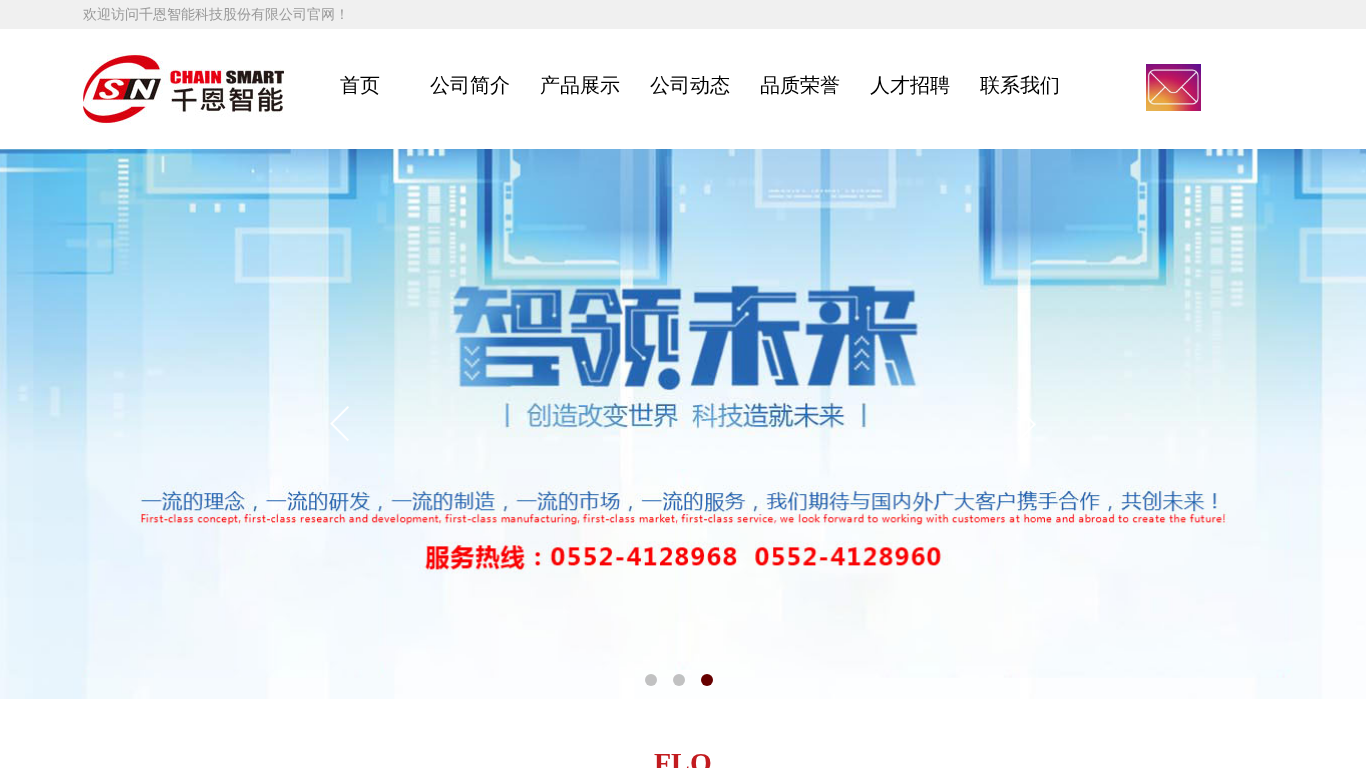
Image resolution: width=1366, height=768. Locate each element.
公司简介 (470, 85)
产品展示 (580, 85)
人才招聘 (910, 85)
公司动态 (690, 85)
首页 (360, 85)
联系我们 (1020, 85)
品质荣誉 (800, 85)
